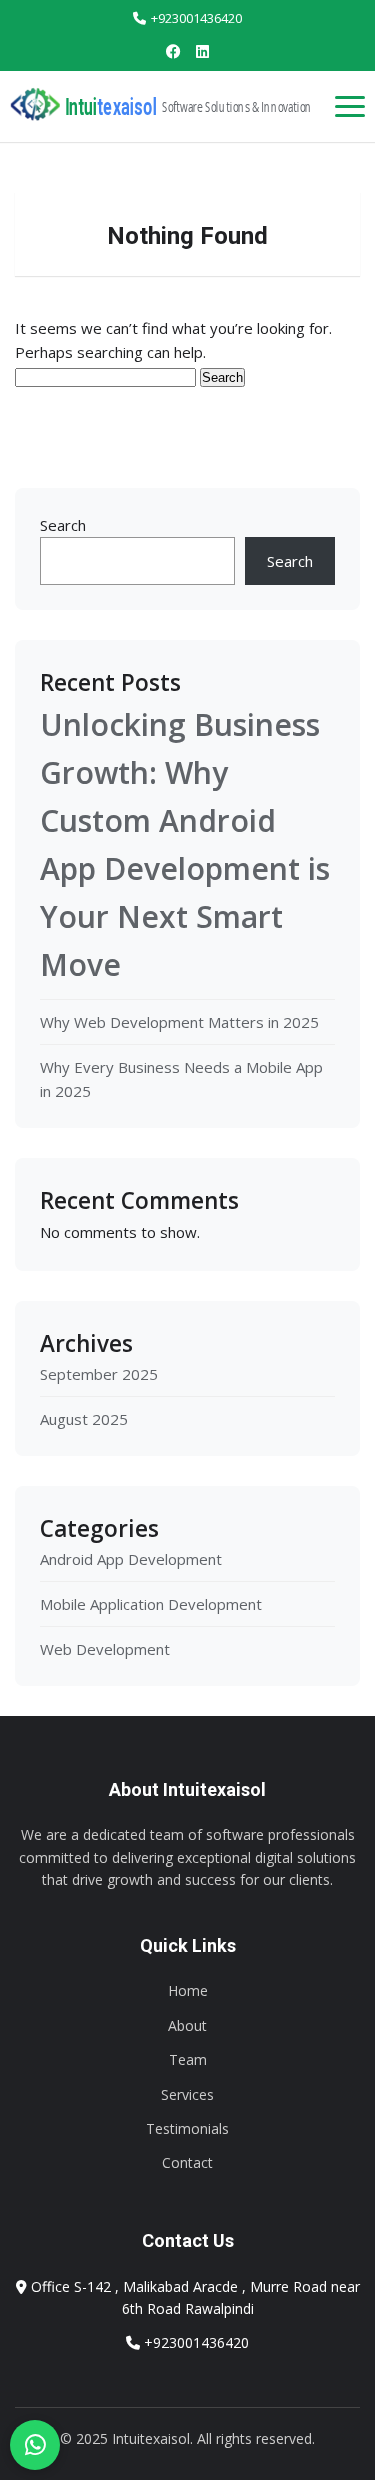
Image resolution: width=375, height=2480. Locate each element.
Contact (187, 2162)
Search (63, 525)
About (187, 2025)
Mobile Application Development (151, 1604)
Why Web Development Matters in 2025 (179, 1022)
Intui (111, 106)
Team (188, 2059)
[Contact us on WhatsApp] (35, 2445)
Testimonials (187, 2128)
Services (187, 2094)
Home (188, 1990)
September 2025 (99, 1374)
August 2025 (84, 1419)
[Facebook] (173, 51)
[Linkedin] (202, 51)
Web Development (105, 1649)
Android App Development (131, 1559)
